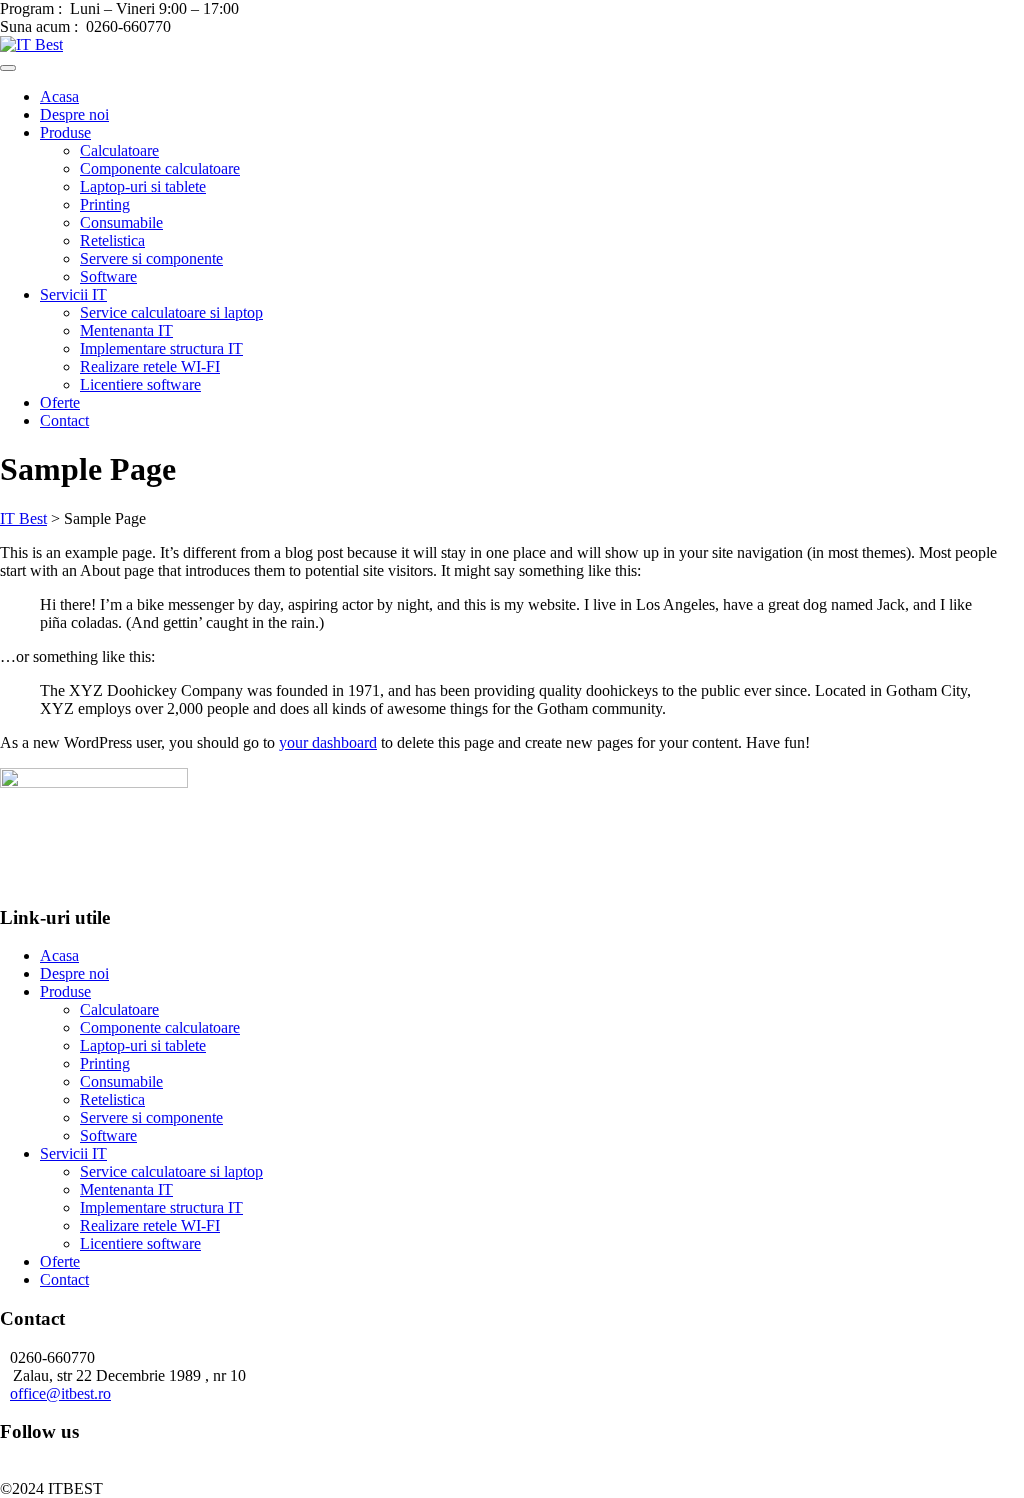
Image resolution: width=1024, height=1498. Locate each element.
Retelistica (112, 240)
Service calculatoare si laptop (171, 312)
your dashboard (328, 742)
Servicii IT (73, 294)
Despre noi (74, 114)
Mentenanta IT (126, 330)
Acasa (59, 96)
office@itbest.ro (60, 1393)
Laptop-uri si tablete (143, 186)
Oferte (60, 402)
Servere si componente (151, 258)
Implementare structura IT (161, 348)
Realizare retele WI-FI (150, 366)
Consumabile (121, 222)
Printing (105, 204)
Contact (64, 420)
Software (108, 276)
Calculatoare (119, 150)
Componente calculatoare (160, 168)
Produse (65, 132)
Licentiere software (140, 384)
